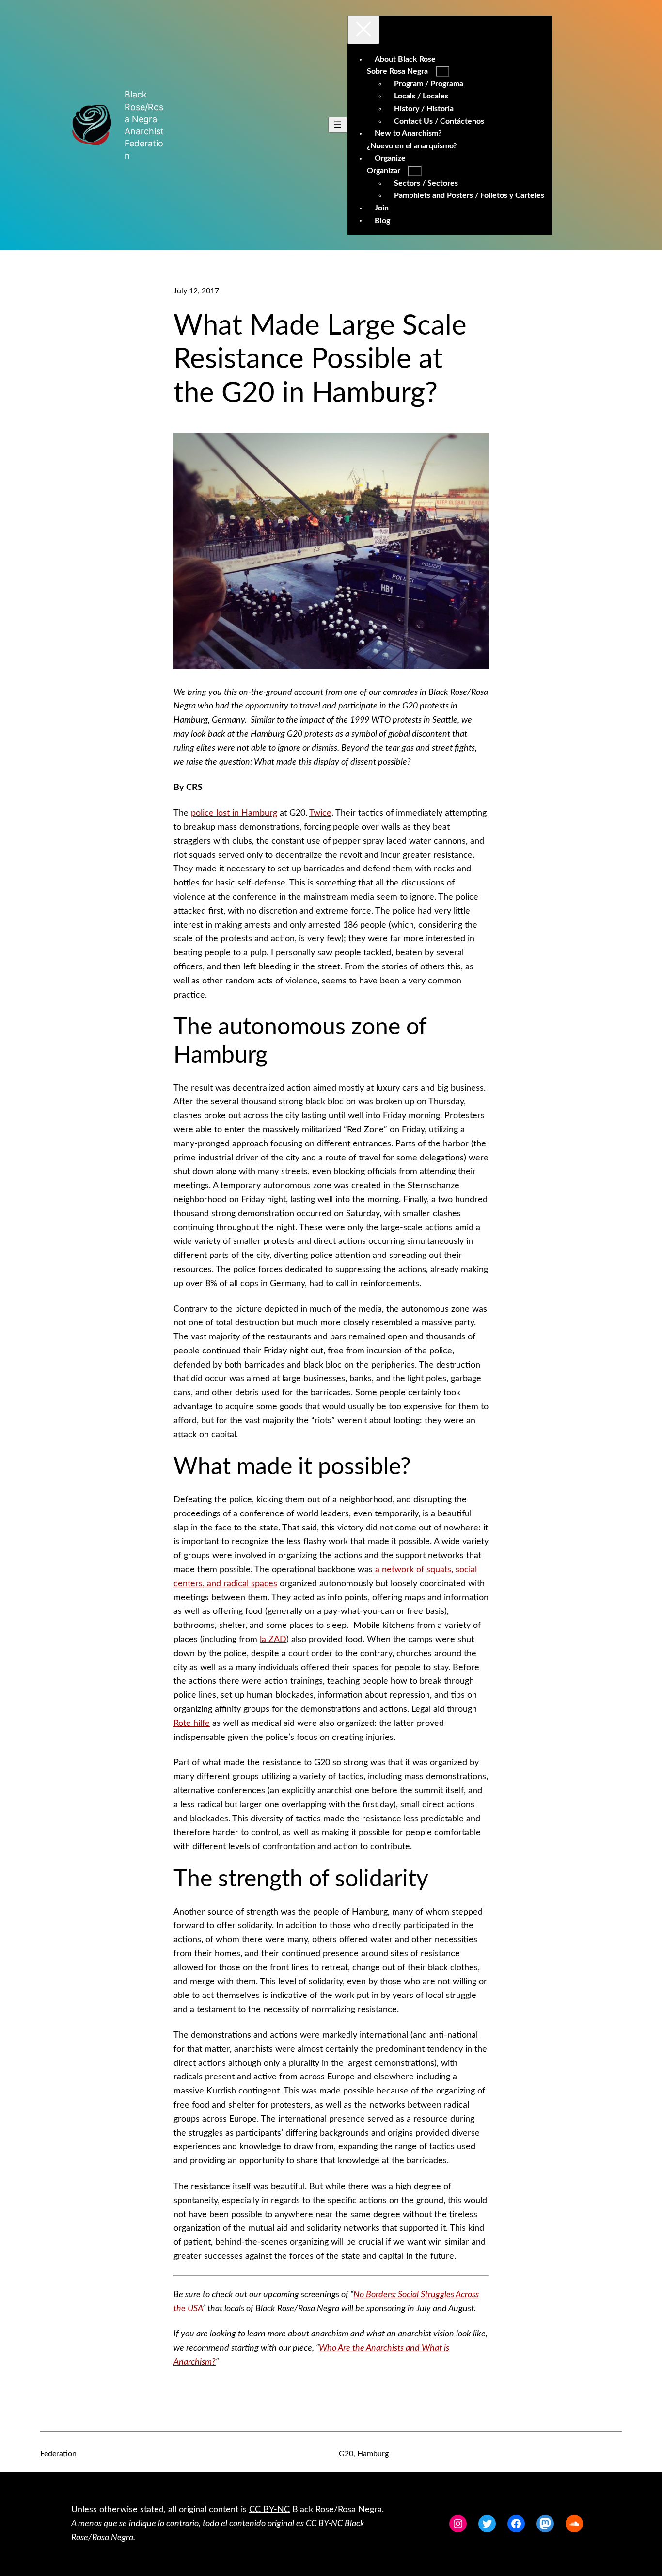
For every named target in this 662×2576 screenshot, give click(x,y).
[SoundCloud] (574, 2524)
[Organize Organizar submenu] (415, 171)
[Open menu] (338, 125)
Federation (58, 2454)
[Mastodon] (545, 2524)
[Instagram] (458, 2524)
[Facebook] (516, 2524)
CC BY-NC (269, 2510)
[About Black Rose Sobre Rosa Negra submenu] (442, 72)
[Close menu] (363, 30)
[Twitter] (487, 2524)
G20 (346, 2454)
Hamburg (373, 2454)
